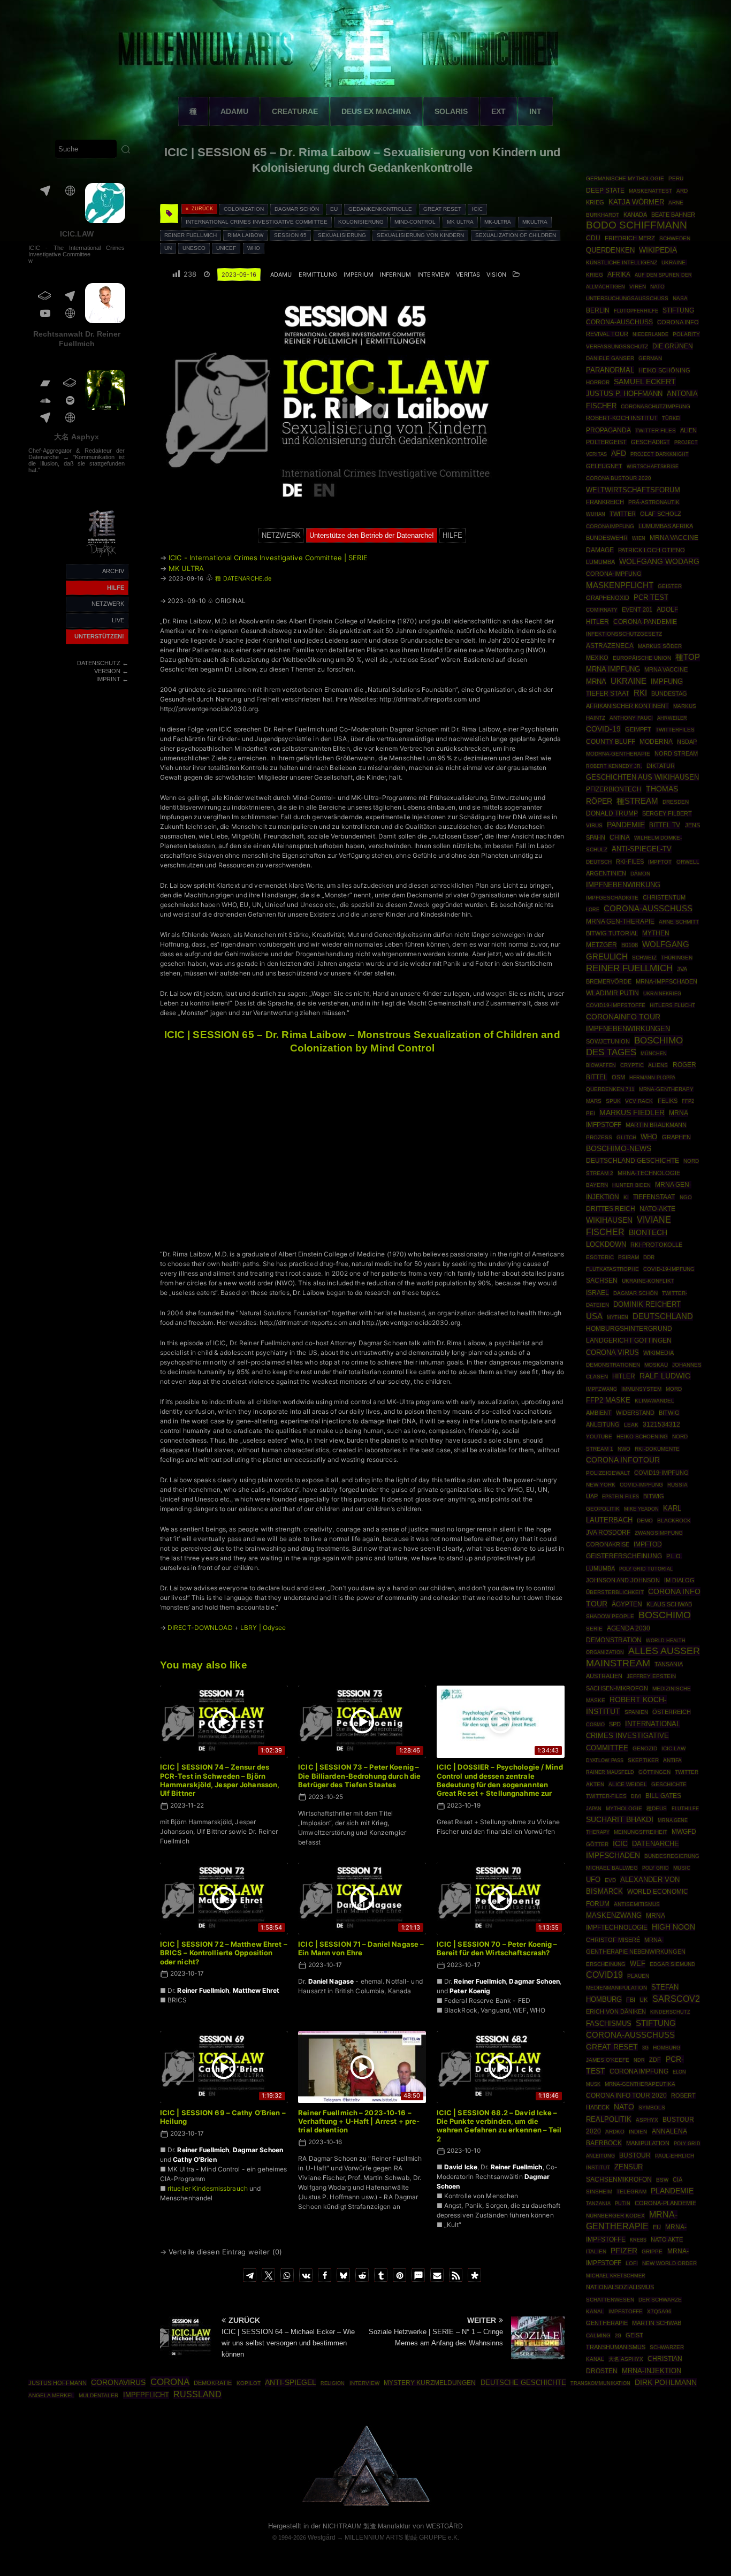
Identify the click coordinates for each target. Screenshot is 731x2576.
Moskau (656, 1365)
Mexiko (597, 658)
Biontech (648, 1232)
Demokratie (213, 2383)
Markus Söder (660, 646)
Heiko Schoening (642, 1436)
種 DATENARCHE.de (243, 578)
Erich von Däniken (616, 2011)
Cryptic (632, 1065)
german (650, 358)
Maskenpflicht (620, 585)
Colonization (244, 209)
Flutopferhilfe (636, 311)
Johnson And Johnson (623, 1580)
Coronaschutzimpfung (656, 406)
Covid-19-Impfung (669, 1269)
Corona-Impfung (614, 574)
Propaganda (608, 430)
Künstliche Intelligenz (622, 262)
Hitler (624, 1376)
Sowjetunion (608, 1041)
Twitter (623, 514)
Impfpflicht (146, 2395)
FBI (631, 2000)
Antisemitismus (637, 1904)
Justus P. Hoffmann (624, 394)
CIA (677, 2179)
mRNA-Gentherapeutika (640, 2084)
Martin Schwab (657, 2323)
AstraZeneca (610, 646)
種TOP (688, 657)
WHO (254, 248)
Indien (638, 2132)
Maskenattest (650, 191)
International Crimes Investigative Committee (257, 222)
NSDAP (687, 742)
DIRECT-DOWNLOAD (200, 1628)
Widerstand (635, 1413)
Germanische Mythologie (625, 178)
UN (168, 248)
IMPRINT (108, 679)
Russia (677, 1485)
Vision (496, 275)
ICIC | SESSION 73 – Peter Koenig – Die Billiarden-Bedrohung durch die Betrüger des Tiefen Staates (359, 1776)
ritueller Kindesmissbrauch (208, 2188)
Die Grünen (673, 346)
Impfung (667, 682)
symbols (652, 2108)
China (620, 837)
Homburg (667, 2048)
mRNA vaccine (666, 669)
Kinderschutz (670, 2012)
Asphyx (647, 2120)
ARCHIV (113, 571)
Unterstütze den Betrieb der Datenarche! (372, 535)
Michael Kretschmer (616, 2276)
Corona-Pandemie (645, 622)
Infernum (395, 275)
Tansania (669, 1664)
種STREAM (637, 801)
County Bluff (611, 742)
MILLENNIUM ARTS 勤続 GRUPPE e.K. (402, 2537)
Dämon (640, 874)
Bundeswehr (607, 538)
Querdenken (610, 250)
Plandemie (672, 2191)
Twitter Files (656, 430)
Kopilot (249, 2383)
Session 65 (290, 235)
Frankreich (605, 502)
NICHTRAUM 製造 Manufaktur (367, 2526)
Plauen (638, 1976)
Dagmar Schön (297, 209)
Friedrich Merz (630, 238)
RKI (640, 693)
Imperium (359, 275)
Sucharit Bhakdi (620, 1820)
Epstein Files (620, 1496)
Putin (623, 2203)
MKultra (535, 222)
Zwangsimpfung (659, 1533)
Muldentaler (98, 2395)
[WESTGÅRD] (366, 2504)
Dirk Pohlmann (666, 2382)
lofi (632, 2263)
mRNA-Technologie (649, 1173)
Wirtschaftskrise (653, 466)
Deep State (605, 190)
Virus (594, 825)
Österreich (672, 1712)
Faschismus (609, 2024)
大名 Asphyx (77, 437)
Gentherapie (607, 2323)
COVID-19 (603, 729)
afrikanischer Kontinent (627, 706)
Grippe (652, 2251)
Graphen (676, 1137)
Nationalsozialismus (620, 2287)
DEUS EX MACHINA (376, 111)
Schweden (675, 238)
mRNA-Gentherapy (666, 1089)
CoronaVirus (118, 2382)
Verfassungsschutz (617, 346)
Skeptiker (643, 1760)
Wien (639, 538)
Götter (597, 1844)
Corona (170, 2382)
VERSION (107, 671)
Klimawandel (654, 1401)
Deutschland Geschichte (633, 1160)
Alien (688, 430)
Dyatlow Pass (605, 1760)
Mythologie (624, 1808)
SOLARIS (451, 111)
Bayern (597, 1185)
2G (618, 2336)
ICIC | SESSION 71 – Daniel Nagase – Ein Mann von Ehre (361, 1948)
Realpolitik (609, 2119)
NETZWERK (108, 604)
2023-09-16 (239, 275)
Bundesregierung (672, 1856)
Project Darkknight (660, 454)
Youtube (599, 1436)
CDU (593, 238)
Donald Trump (612, 813)
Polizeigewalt (608, 1473)
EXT (498, 111)
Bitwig (654, 1496)
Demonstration (614, 1640)
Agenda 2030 (629, 1628)
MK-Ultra (498, 222)
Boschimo (665, 1615)
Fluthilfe (685, 1809)
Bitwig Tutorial (612, 933)
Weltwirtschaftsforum (633, 490)
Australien (604, 1676)
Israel (597, 1293)
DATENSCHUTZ (99, 663)
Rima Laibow (245, 235)
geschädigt (650, 442)
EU (334, 209)
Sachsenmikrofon (619, 2179)
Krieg (595, 202)
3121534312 (661, 1424)
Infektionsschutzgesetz (624, 634)
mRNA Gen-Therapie (620, 921)
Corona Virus (612, 1352)
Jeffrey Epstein (651, 1676)
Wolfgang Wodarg (659, 561)
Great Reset (442, 209)
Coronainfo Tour (623, 1017)
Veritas (468, 275)
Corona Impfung (639, 2071)
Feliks (668, 1101)
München (654, 1053)
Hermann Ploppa (652, 1077)
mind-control (415, 222)
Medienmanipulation (616, 1988)
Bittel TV (665, 825)
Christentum (664, 897)
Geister (670, 586)
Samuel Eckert (645, 382)
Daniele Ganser (610, 358)
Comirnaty (602, 610)
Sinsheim (599, 2192)
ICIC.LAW (77, 234)
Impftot (660, 862)
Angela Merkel (51, 2395)
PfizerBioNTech (614, 789)
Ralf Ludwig (665, 1376)
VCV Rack (639, 1101)
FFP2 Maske (608, 1400)
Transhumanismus (616, 2347)
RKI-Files (630, 862)
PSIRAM (629, 1257)
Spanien (636, 1712)
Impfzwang (601, 1389)
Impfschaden (613, 1855)
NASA (680, 298)
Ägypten (627, 1604)
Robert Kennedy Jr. (614, 766)
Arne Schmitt (679, 922)
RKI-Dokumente (657, 1449)
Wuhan (596, 514)
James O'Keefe (608, 2060)
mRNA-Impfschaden (667, 981)
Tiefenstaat (654, 1197)
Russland (197, 2394)
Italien (596, 2251)
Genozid (645, 1748)
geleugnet (604, 466)
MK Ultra (460, 222)
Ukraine (629, 681)
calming (598, 2335)
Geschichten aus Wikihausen (642, 777)
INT (535, 111)
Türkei (671, 418)
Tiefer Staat (608, 693)
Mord (674, 1389)
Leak (631, 1425)
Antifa (672, 1760)
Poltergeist (606, 442)
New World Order (669, 2263)
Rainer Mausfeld (610, 1772)
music (682, 1868)
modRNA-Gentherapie (618, 754)
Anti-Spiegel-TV (642, 849)
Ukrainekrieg (662, 993)
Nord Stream (676, 753)
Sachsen (602, 1281)
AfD (619, 454)
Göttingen (654, 1772)
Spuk (613, 1101)
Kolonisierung (361, 222)
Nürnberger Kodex (615, 2216)
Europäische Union (642, 658)
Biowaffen (601, 1065)
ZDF (655, 2060)
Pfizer (624, 2251)
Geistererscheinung (624, 1556)
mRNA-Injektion (652, 2371)
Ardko (615, 2132)
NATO (624, 2107)
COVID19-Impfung (661, 1473)
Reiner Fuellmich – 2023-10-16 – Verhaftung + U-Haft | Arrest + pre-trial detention (359, 2121)
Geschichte (669, 1784)
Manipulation (648, 2143)
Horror (598, 382)
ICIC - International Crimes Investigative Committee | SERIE (268, 558)
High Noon (673, 1927)
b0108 (630, 945)
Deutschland (663, 1316)
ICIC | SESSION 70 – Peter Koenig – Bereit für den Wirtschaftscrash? (497, 1948)
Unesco (194, 248)
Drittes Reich (611, 1209)
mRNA (596, 681)
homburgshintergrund (629, 1329)
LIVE (118, 620)
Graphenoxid (608, 598)
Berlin (598, 310)
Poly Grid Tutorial (646, 1569)
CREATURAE (295, 111)
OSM (618, 1077)
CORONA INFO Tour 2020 (626, 2095)
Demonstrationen (613, 1365)
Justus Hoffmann (58, 2383)
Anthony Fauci (631, 718)
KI (626, 1197)
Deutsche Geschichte (523, 2383)
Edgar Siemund (672, 1964)
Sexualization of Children (516, 235)
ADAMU (234, 111)
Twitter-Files (606, 1796)
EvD (610, 1880)
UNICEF (226, 248)
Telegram (631, 2192)
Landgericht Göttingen (629, 1340)
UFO (593, 1880)
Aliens (658, 1065)
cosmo (595, 1724)
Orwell (688, 862)
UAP (592, 1496)
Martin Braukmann (656, 1125)
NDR (639, 2060)
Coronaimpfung (610, 526)
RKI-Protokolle (656, 1245)
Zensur (629, 2167)
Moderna (656, 742)
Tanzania (598, 2204)
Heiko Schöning (664, 370)
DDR (649, 1257)
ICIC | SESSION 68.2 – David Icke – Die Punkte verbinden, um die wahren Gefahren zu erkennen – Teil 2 (499, 2126)
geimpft (638, 729)
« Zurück (199, 209)
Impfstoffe (626, 2311)
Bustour (635, 2155)
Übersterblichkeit (615, 1592)
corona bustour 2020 (619, 478)
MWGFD (684, 1832)
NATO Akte (667, 2239)
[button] (250, 2275)
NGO (686, 1197)
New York (601, 1485)
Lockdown (606, 1245)
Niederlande (650, 334)
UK (644, 2000)
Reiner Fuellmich (191, 235)
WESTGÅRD (444, 2526)
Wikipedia (658, 250)
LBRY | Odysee (263, 1628)
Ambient (599, 1413)
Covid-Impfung (641, 1485)
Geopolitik (603, 1509)
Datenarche (656, 1844)
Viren (638, 287)
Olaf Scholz (661, 514)
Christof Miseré (613, 1940)
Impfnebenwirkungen (628, 1029)
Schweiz (644, 958)
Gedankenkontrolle (380, 209)
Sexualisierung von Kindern (420, 235)
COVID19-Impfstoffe (616, 1005)
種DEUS (657, 1808)
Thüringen (677, 958)
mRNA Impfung (613, 669)
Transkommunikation (600, 2383)
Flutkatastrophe (612, 1269)
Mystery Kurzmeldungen (430, 2383)
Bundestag (669, 693)
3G (645, 2048)
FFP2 (688, 1101)
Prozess (599, 1137)
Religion (333, 2383)
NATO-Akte (657, 1209)
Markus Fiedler (632, 1112)
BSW (662, 2180)
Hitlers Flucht (672, 1005)
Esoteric (600, 1257)
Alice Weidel (628, 1784)
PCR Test (651, 597)
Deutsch (599, 862)
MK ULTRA (186, 568)
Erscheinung (606, 1964)
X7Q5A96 (659, 2311)
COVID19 (604, 1975)
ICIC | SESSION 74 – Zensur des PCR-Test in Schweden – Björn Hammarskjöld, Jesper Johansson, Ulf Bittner (220, 1780)
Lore (593, 909)
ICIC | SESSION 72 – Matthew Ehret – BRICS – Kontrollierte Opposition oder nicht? (224, 1953)
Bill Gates (663, 1796)
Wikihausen (609, 1220)
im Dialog (679, 1580)
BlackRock (674, 1521)
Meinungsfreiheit (641, 1832)
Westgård (322, 2537)
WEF (638, 1964)
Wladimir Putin (612, 993)
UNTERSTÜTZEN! (99, 636)
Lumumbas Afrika (666, 526)
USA (594, 1316)
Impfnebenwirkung (623, 885)
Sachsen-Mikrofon (617, 1688)
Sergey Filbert (667, 813)
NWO (624, 1449)
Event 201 (637, 609)
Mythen (618, 1317)
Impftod (648, 1544)
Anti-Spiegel (291, 2383)
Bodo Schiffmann (637, 225)
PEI (591, 1113)
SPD (615, 1724)
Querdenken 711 (610, 1089)
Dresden (676, 802)
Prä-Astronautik (654, 502)
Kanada (635, 215)
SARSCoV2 (676, 1999)
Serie (594, 1629)
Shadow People (610, 1616)
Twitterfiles (675, 730)
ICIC (477, 209)
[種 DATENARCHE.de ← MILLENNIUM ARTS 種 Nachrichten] (102, 558)
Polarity (686, 334)
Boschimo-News (619, 1148)
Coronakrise (608, 1544)
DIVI (636, 1796)
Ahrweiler (672, 718)
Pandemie (626, 825)
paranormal (610, 370)
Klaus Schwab (669, 1604)
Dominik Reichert (647, 1304)
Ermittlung (318, 275)
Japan (594, 1809)
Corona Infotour (623, 1460)
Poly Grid (656, 1868)
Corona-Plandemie (665, 2203)
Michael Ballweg (612, 1868)
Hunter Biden (631, 1185)
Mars (594, 1101)
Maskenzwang (614, 1915)
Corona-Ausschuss (648, 909)
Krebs (638, 2240)
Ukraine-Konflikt (648, 1281)
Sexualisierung (342, 235)
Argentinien (606, 873)
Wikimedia (658, 1353)
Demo (645, 1521)
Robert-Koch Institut (622, 418)
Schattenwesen (610, 2300)
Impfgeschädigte (612, 898)
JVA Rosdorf (608, 1533)
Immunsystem (641, 1389)
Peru (676, 178)
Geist (634, 2335)
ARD (682, 191)
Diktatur (661, 766)
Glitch (626, 1137)
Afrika (619, 275)
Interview (433, 275)
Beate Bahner (673, 215)
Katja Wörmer (636, 202)
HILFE (116, 588)
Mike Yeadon (641, 1509)
